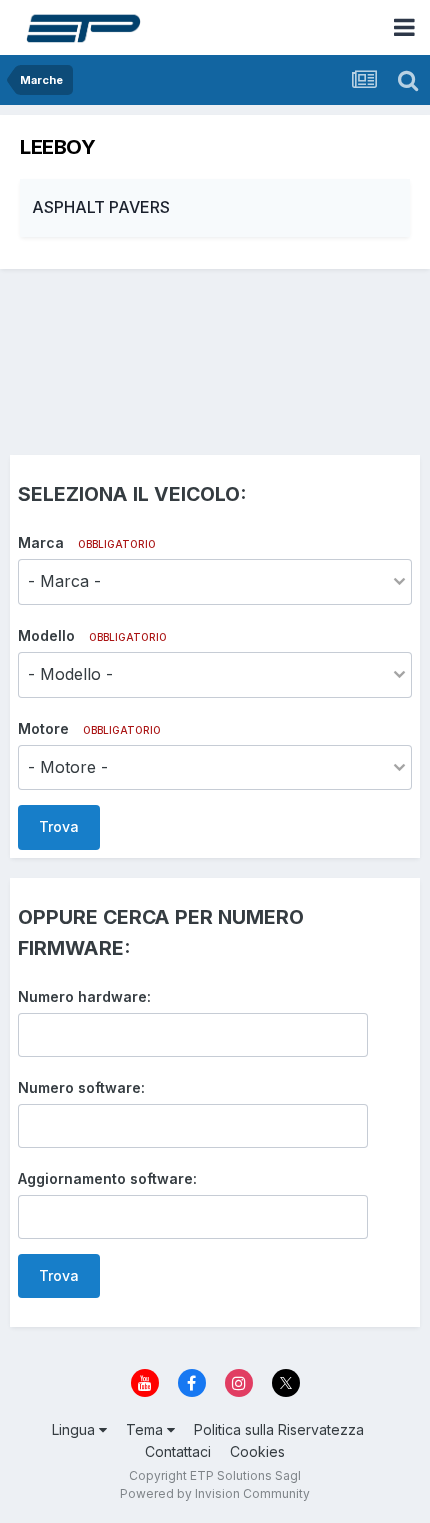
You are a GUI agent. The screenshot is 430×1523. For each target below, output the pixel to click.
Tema (146, 1429)
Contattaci (178, 1451)
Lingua (75, 1429)
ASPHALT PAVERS (101, 207)
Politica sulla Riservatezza (279, 1429)
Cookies (257, 1451)
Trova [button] (59, 826)
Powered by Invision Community (215, 1493)
